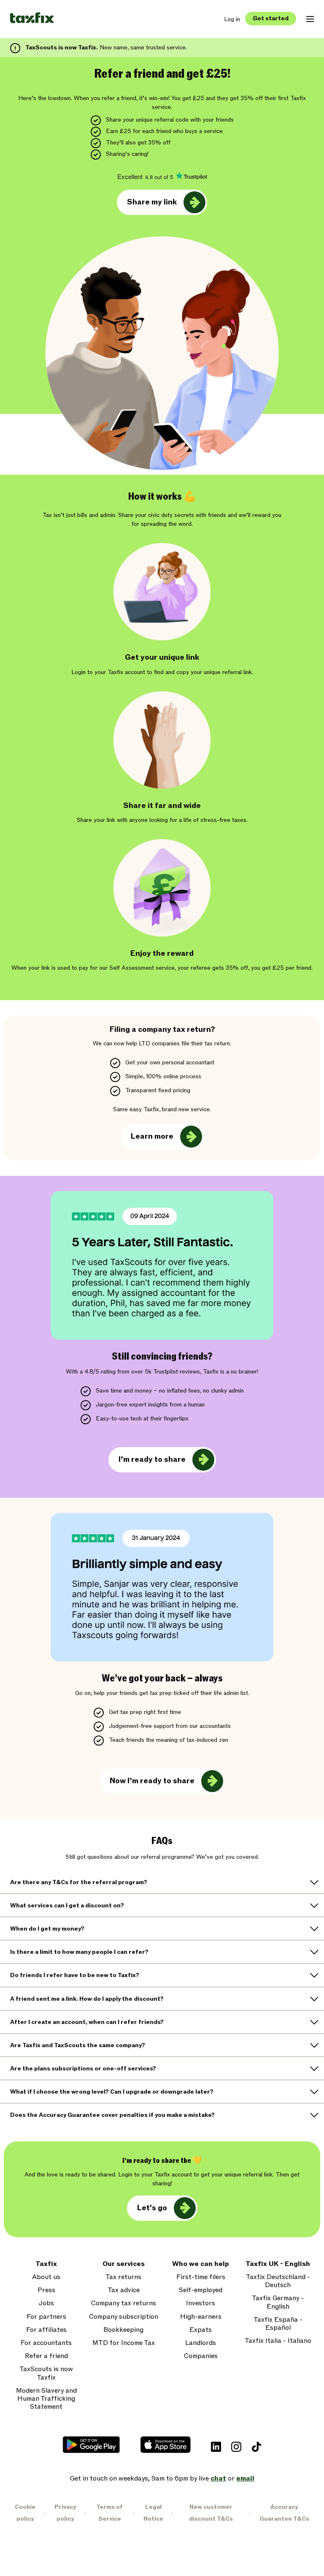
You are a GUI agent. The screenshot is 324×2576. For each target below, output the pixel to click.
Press (46, 2290)
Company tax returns (124, 2303)
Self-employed (201, 2290)
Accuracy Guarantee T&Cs (284, 2513)
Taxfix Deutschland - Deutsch (278, 2281)
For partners (46, 2317)
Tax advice (124, 2290)
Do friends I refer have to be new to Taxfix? (75, 1975)
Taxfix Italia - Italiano (278, 2341)
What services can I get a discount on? (67, 1905)
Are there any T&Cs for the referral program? (79, 1882)
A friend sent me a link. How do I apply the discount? (87, 1999)
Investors (201, 2303)
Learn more (152, 1136)
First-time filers (201, 2277)
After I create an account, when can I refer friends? (87, 2022)
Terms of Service (109, 2513)
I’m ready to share (152, 1459)
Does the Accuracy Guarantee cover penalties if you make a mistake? (112, 2115)
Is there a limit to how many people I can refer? (79, 1952)
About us (46, 2277)
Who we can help (201, 2264)
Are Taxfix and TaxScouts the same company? (78, 2045)
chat (218, 2478)
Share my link (152, 202)
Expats (201, 2330)
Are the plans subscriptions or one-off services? (83, 2069)
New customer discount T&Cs (211, 2513)
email (245, 2478)
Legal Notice (153, 2513)
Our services (124, 2264)
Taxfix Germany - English (278, 2302)
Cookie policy (25, 2513)
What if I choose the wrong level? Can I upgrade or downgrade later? (112, 2092)
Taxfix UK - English (278, 2264)
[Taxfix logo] (32, 18)
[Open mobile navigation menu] (310, 19)
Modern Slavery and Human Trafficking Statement (46, 2399)
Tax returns (123, 2277)
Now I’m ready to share (152, 1781)
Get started (271, 18)
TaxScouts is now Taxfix (46, 2373)
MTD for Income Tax (124, 2343)
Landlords (201, 2343)
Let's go (152, 2208)
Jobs (46, 2303)
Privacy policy (65, 2513)
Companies (201, 2356)
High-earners (201, 2317)
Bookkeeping (123, 2330)
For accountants (46, 2343)
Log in (232, 19)
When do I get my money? (47, 1929)
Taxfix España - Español (278, 2324)
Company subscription (124, 2317)
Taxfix (46, 2264)
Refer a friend (46, 2356)
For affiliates (46, 2330)
